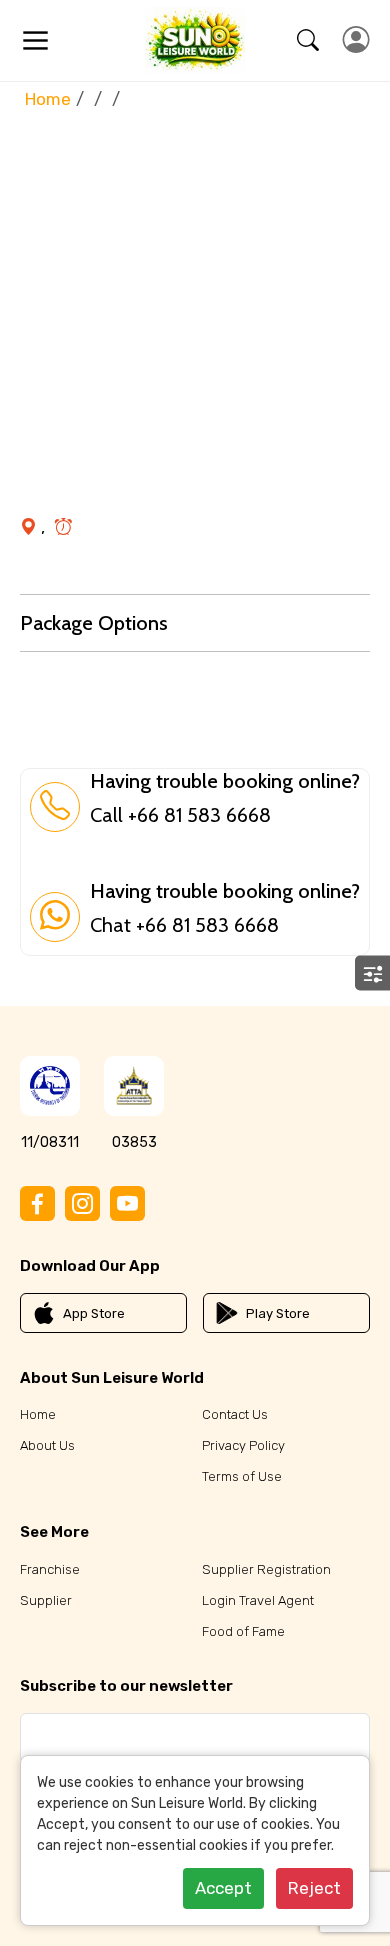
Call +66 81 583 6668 (180, 815)
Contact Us (235, 1414)
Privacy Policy (243, 1445)
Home (48, 99)
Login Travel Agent (258, 1600)
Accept (223, 1888)
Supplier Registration (266, 1569)
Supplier (46, 1600)
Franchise (50, 1569)
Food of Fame (243, 1631)
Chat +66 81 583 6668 (184, 925)
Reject (314, 1888)
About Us (47, 1445)
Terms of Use (242, 1476)
